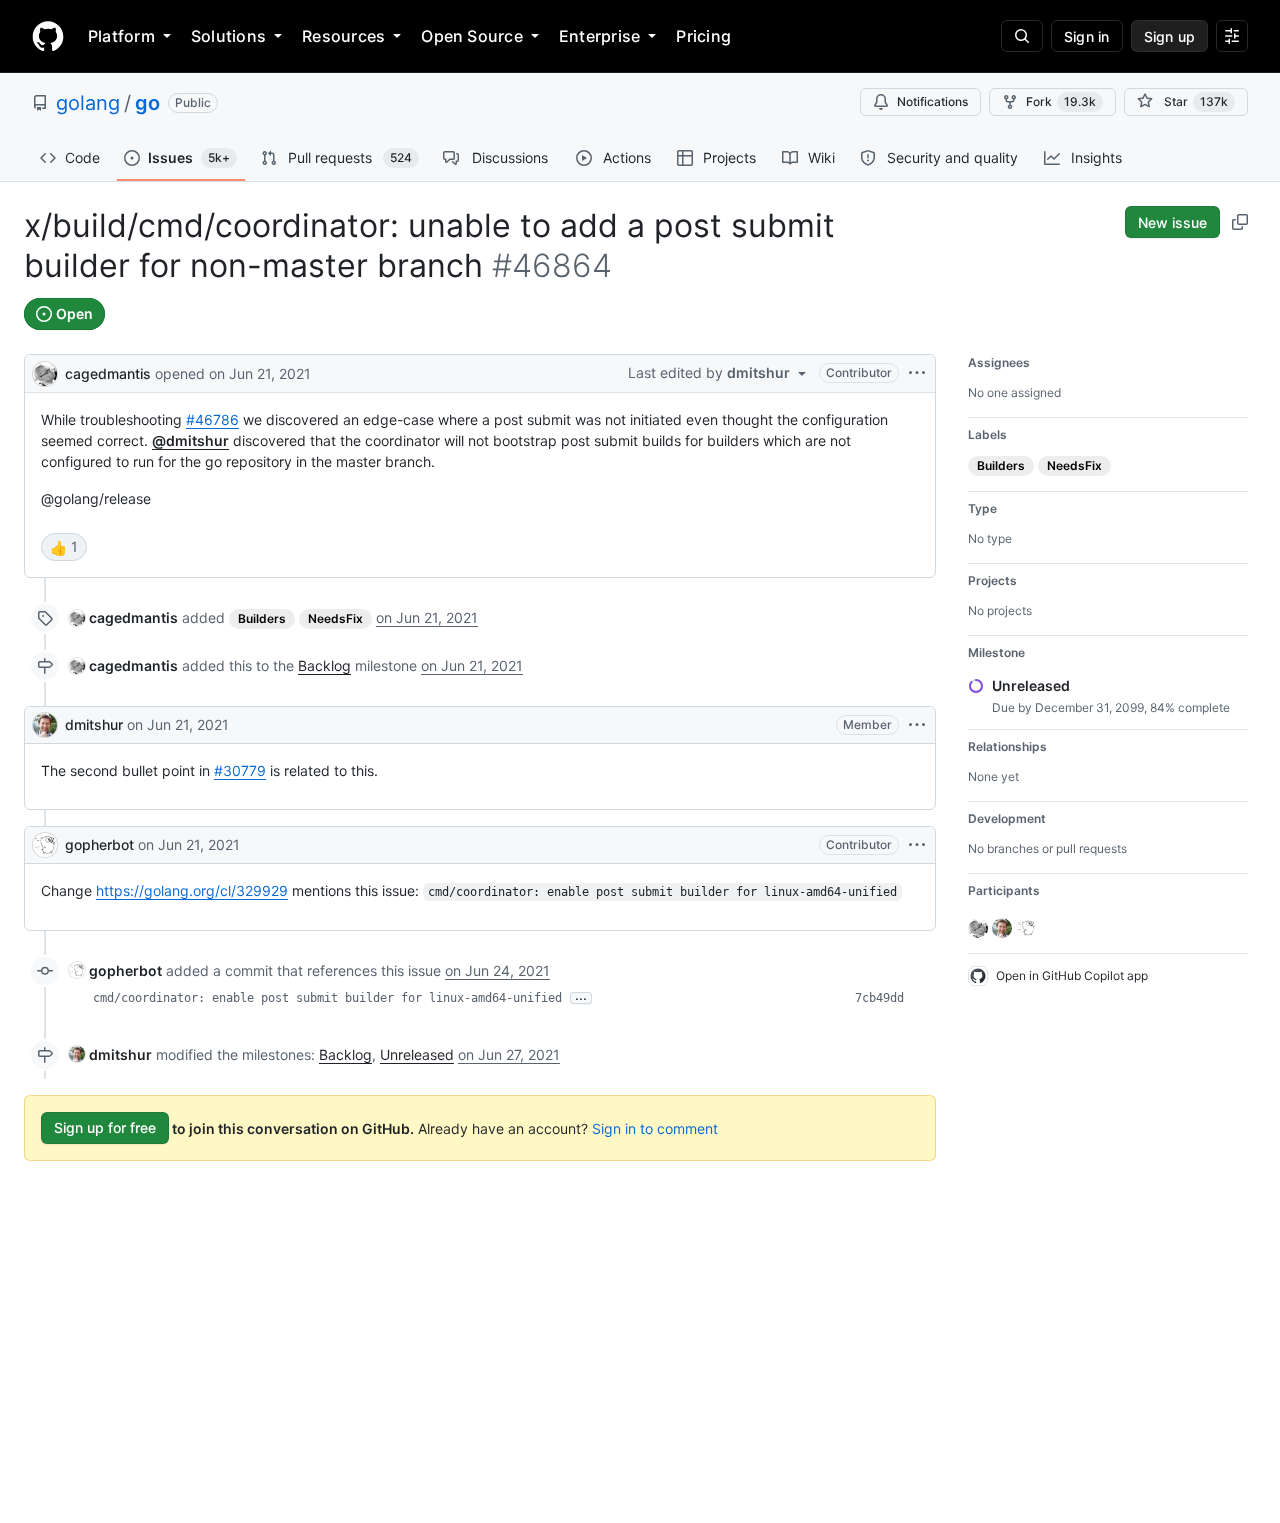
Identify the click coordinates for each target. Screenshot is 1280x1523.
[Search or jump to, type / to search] (1022, 36)
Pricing (703, 36)
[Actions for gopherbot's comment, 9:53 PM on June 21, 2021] (917, 845)
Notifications (932, 101)
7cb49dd (879, 998)
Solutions (228, 36)
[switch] (64, 547)
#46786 (212, 419)
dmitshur (94, 724)
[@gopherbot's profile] (45, 845)
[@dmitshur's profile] (45, 725)
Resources (343, 36)
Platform (121, 36)
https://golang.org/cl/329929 (192, 890)
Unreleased (417, 1054)
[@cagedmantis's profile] (45, 371)
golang (88, 103)
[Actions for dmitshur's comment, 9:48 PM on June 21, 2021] (917, 725)
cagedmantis (108, 373)
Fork (1061, 101)
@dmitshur (190, 440)
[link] (123, 617)
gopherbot (99, 844)
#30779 (240, 770)
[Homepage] (48, 36)
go (147, 103)
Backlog (324, 665)
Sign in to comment (655, 1127)
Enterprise (599, 36)
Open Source (472, 36)
